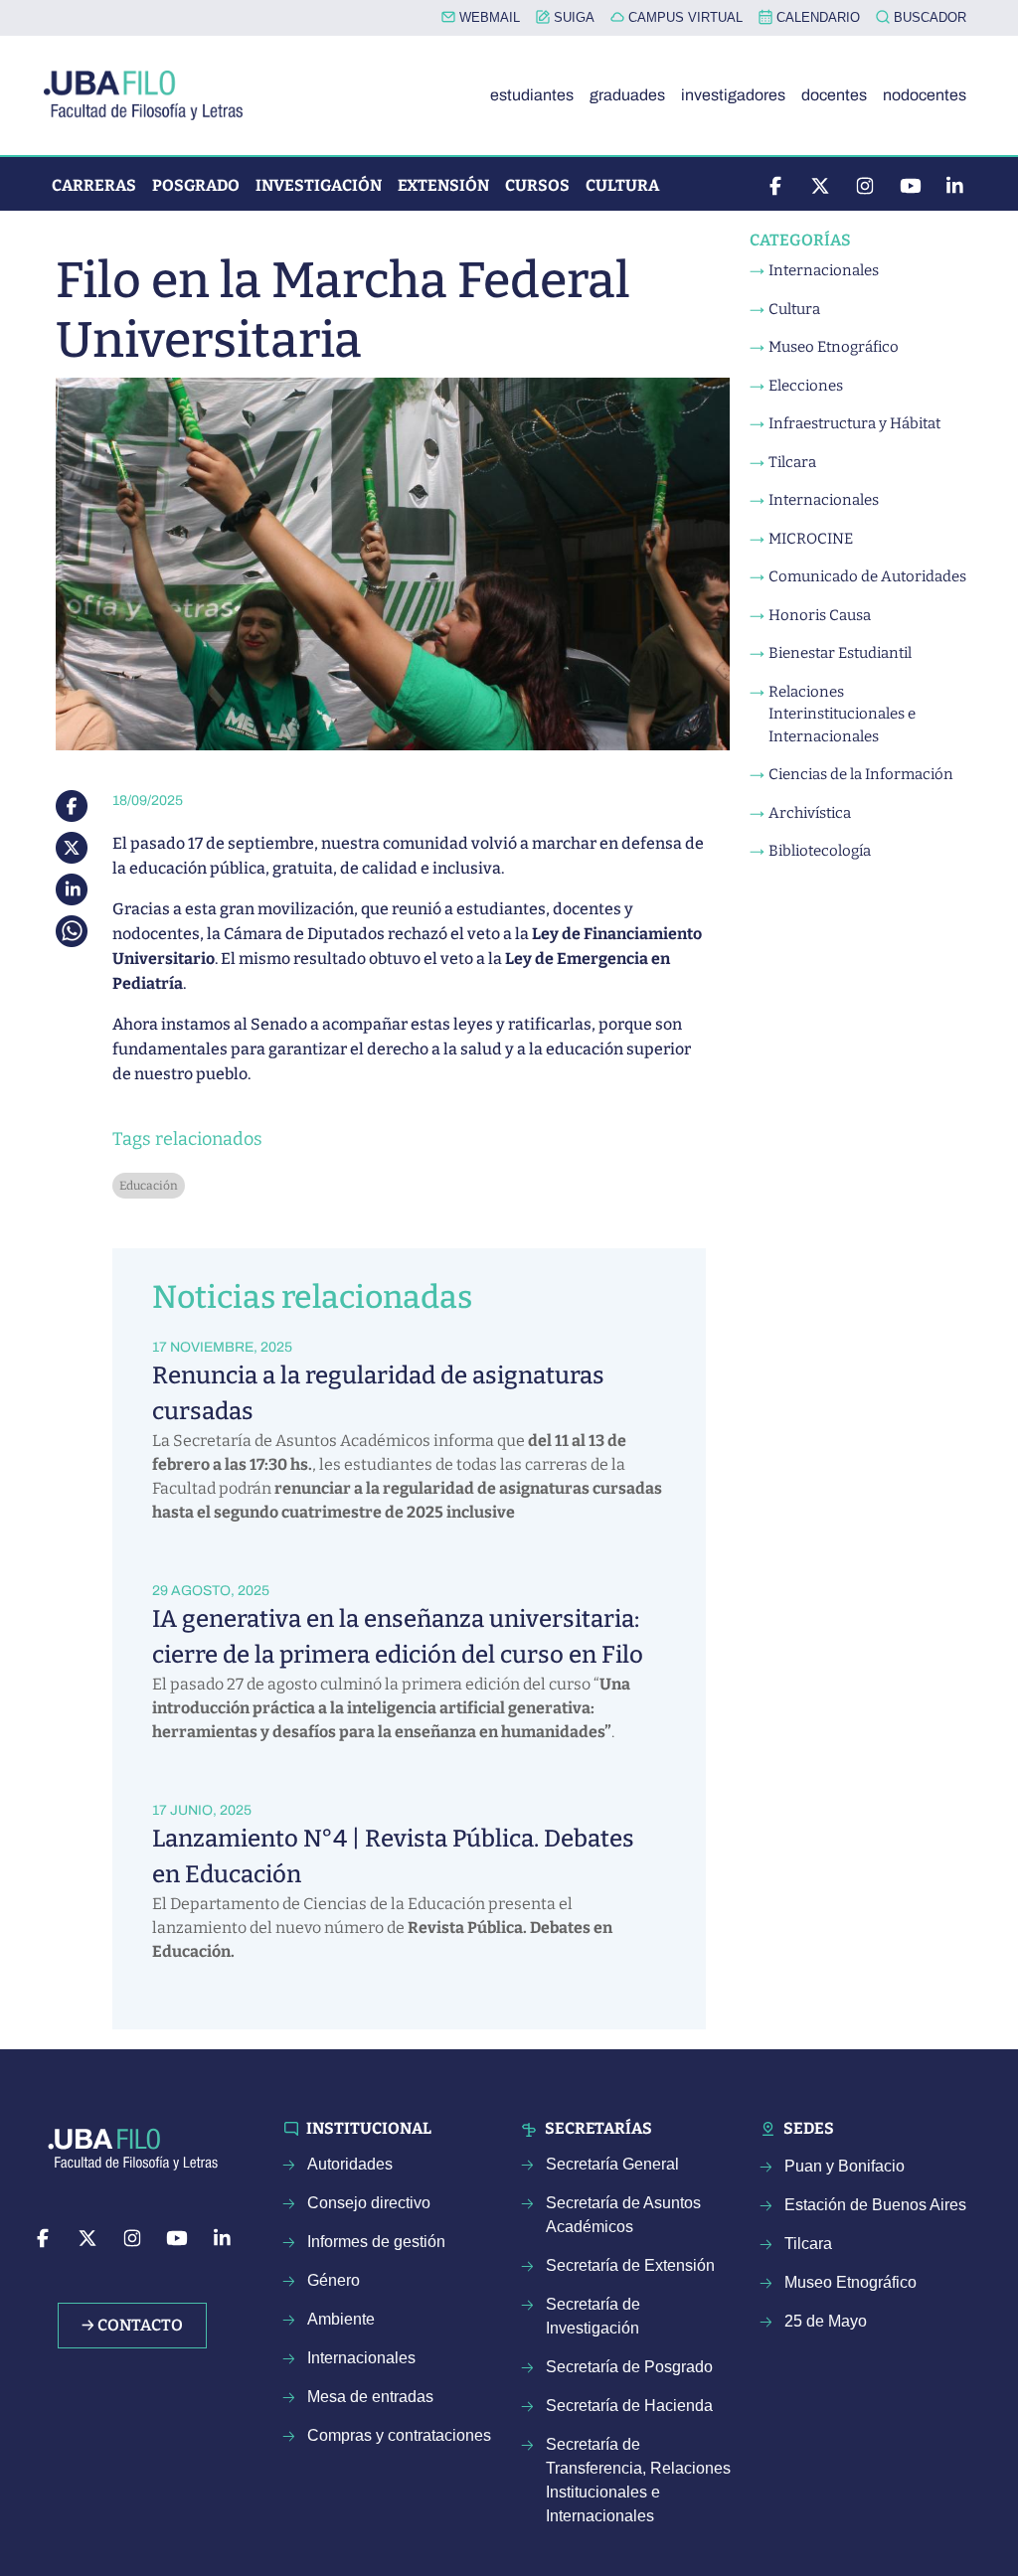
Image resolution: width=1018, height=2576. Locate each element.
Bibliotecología (820, 851)
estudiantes (532, 95)
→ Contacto (132, 2325)
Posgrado (196, 185)
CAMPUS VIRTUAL (683, 17)
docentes (834, 95)
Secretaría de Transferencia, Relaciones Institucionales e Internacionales (638, 2480)
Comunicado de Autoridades (867, 576)
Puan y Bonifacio (845, 2166)
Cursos (537, 185)
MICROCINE (811, 539)
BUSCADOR (928, 17)
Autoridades (350, 2164)
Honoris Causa (820, 615)
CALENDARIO (816, 17)
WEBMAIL (488, 17)
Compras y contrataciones (399, 2435)
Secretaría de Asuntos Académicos (623, 2215)
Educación (149, 1186)
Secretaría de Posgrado (629, 2367)
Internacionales (824, 270)
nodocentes (925, 95)
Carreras (94, 185)
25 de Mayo (826, 2321)
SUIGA (572, 17)
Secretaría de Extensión (630, 2265)
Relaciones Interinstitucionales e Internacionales (842, 714)
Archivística (810, 813)
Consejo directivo (369, 2203)
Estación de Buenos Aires (875, 2205)
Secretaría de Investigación (593, 2316)
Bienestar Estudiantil (840, 653)
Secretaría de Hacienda (629, 2406)
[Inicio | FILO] (151, 95)
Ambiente (341, 2319)
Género (334, 2280)
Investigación (319, 185)
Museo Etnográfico (834, 347)
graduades (627, 95)
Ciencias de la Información (861, 774)
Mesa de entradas (370, 2397)
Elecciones (806, 386)
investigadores (733, 95)
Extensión (443, 185)
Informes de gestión (376, 2242)
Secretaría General (612, 2164)
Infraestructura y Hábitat (854, 423)
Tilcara (792, 462)
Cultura (622, 185)
